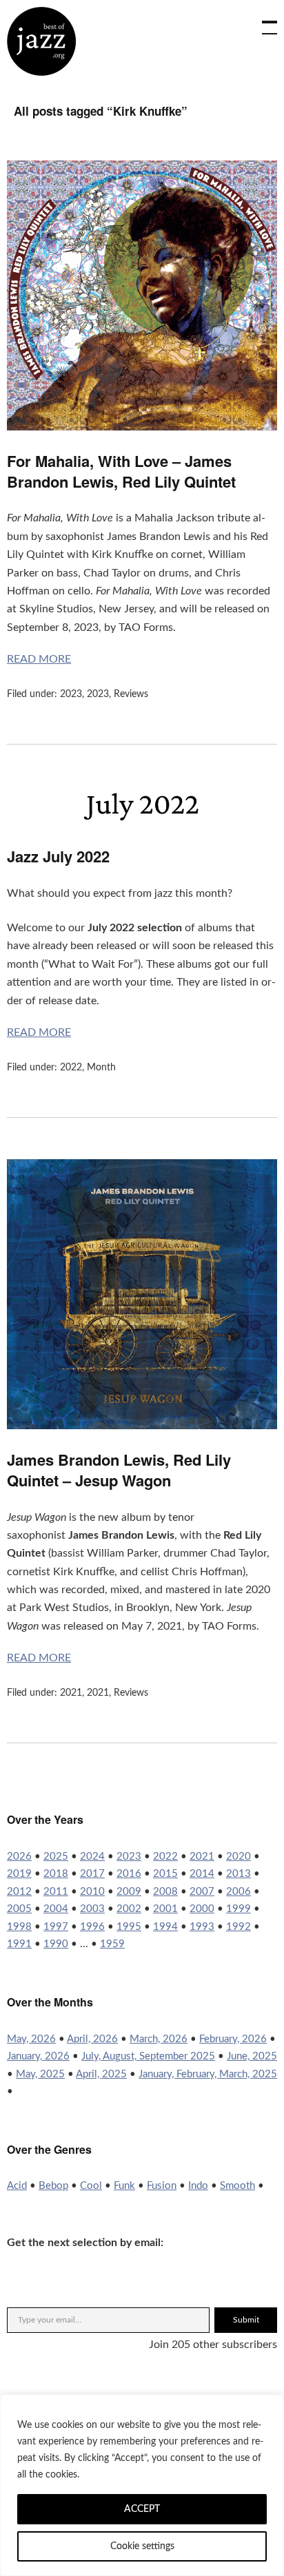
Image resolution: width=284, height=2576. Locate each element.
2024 (92, 1857)
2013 (239, 1874)
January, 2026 (38, 2056)
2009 (129, 1892)
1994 (165, 1927)
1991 (19, 1944)
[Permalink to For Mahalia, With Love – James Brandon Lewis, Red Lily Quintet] (142, 427)
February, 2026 (233, 2039)
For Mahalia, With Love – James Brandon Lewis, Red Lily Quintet (121, 471)
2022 (71, 1068)
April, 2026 (92, 2039)
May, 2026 (31, 2039)
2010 (92, 1892)
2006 (239, 1892)
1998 (19, 1927)
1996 (92, 1927)
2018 (56, 1874)
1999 (239, 1909)
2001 (165, 1909)
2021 (71, 1693)
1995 (129, 1927)
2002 (129, 1909)
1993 (202, 1927)
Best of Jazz (41, 41)
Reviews (131, 694)
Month (101, 1068)
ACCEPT (142, 2509)
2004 (56, 1909)
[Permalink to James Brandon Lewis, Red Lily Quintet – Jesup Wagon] (142, 1426)
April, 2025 (101, 2074)
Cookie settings (142, 2546)
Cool (91, 2186)
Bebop (53, 2186)
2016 (129, 1874)
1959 (112, 1944)
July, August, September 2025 (148, 2056)
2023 (71, 694)
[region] (142, 2485)
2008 (165, 1892)
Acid (17, 2186)
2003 (92, 1909)
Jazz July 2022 (58, 856)
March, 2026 (159, 2039)
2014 (202, 1874)
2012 (19, 1892)
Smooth (237, 2186)
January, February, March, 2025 (208, 2074)
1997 (56, 1927)
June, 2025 (252, 2056)
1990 (56, 1944)
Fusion (162, 2186)
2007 (202, 1892)
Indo (198, 2186)
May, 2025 (40, 2074)
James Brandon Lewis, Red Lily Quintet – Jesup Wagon (119, 1470)
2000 (202, 1909)
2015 (165, 1874)
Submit (246, 2320)
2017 (92, 1874)
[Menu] (263, 21)
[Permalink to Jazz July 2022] (142, 822)
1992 (239, 1927)
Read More (39, 659)
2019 (19, 1874)
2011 (56, 1892)
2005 (19, 1909)
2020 (239, 1857)
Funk (124, 2186)
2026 (19, 1857)
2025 (56, 1857)
